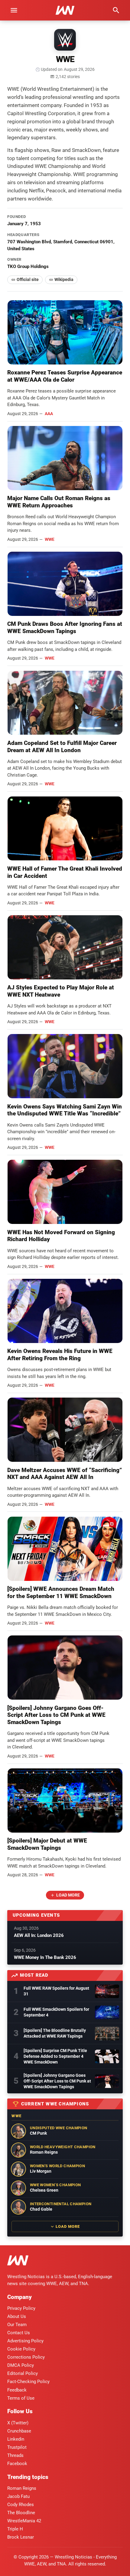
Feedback (17, 2390)
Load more (68, 1895)
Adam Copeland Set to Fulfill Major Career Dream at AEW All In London (62, 747)
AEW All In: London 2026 (39, 1935)
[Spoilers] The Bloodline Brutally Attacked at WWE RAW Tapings (55, 2033)
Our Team (17, 2325)
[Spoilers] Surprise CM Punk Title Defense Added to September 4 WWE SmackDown (55, 2056)
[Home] (18, 2261)
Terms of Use (21, 2398)
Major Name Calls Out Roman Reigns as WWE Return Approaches (59, 502)
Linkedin (16, 2439)
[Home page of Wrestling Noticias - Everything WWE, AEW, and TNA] (65, 10)
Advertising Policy (25, 2341)
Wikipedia (64, 279)
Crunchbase (19, 2431)
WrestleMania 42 (24, 2521)
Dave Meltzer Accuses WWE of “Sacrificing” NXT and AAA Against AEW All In (65, 1474)
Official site (28, 279)
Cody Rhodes (21, 2505)
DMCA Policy (21, 2365)
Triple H (15, 2529)
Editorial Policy (23, 2373)
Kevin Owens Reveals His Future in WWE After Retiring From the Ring (60, 1355)
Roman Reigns (22, 2488)
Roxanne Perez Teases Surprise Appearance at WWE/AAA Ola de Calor (65, 376)
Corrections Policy (26, 2357)
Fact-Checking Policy (28, 2382)
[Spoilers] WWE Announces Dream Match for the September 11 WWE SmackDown (61, 1592)
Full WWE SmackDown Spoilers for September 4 (56, 2012)
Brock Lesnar (21, 2537)
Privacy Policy (21, 2308)
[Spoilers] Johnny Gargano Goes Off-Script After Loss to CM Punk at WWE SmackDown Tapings (56, 1715)
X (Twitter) (18, 2423)
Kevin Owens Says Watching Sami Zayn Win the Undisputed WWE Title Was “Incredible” (65, 1110)
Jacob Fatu (18, 2496)
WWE (50, 539)
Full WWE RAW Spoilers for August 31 (56, 1991)
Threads (15, 2455)
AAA (49, 414)
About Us (17, 2316)
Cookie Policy (21, 2349)
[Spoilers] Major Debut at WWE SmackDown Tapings (47, 1844)
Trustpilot (17, 2447)
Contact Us (19, 2333)
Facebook (17, 2464)
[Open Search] (116, 10)
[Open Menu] (14, 10)
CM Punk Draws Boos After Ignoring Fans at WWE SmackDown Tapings (65, 627)
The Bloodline (21, 2513)
